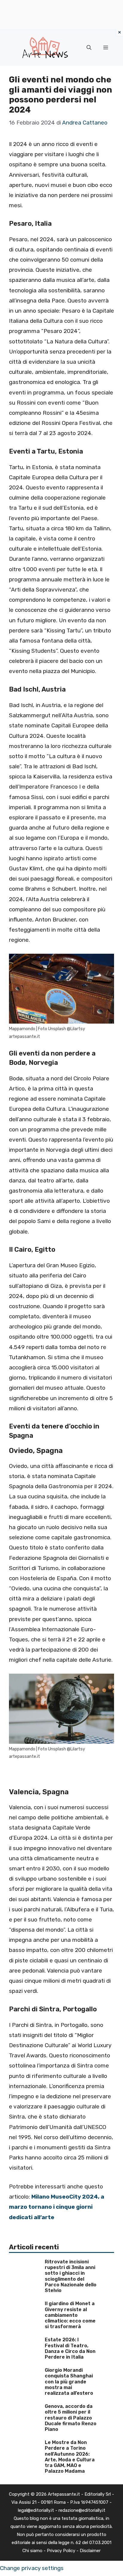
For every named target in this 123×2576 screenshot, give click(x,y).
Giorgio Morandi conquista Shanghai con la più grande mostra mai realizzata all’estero (69, 2382)
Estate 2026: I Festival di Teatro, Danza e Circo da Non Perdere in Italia (70, 2348)
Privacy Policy (61, 2551)
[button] (89, 48)
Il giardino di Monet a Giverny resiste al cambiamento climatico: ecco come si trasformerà (70, 2315)
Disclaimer (90, 2551)
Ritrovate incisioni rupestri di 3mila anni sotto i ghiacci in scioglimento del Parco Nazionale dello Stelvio (71, 2276)
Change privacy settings (32, 2568)
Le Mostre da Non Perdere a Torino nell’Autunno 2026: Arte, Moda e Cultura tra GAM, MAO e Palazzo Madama (70, 2457)
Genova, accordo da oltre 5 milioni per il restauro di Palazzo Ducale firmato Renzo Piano (71, 2418)
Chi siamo (32, 2551)
